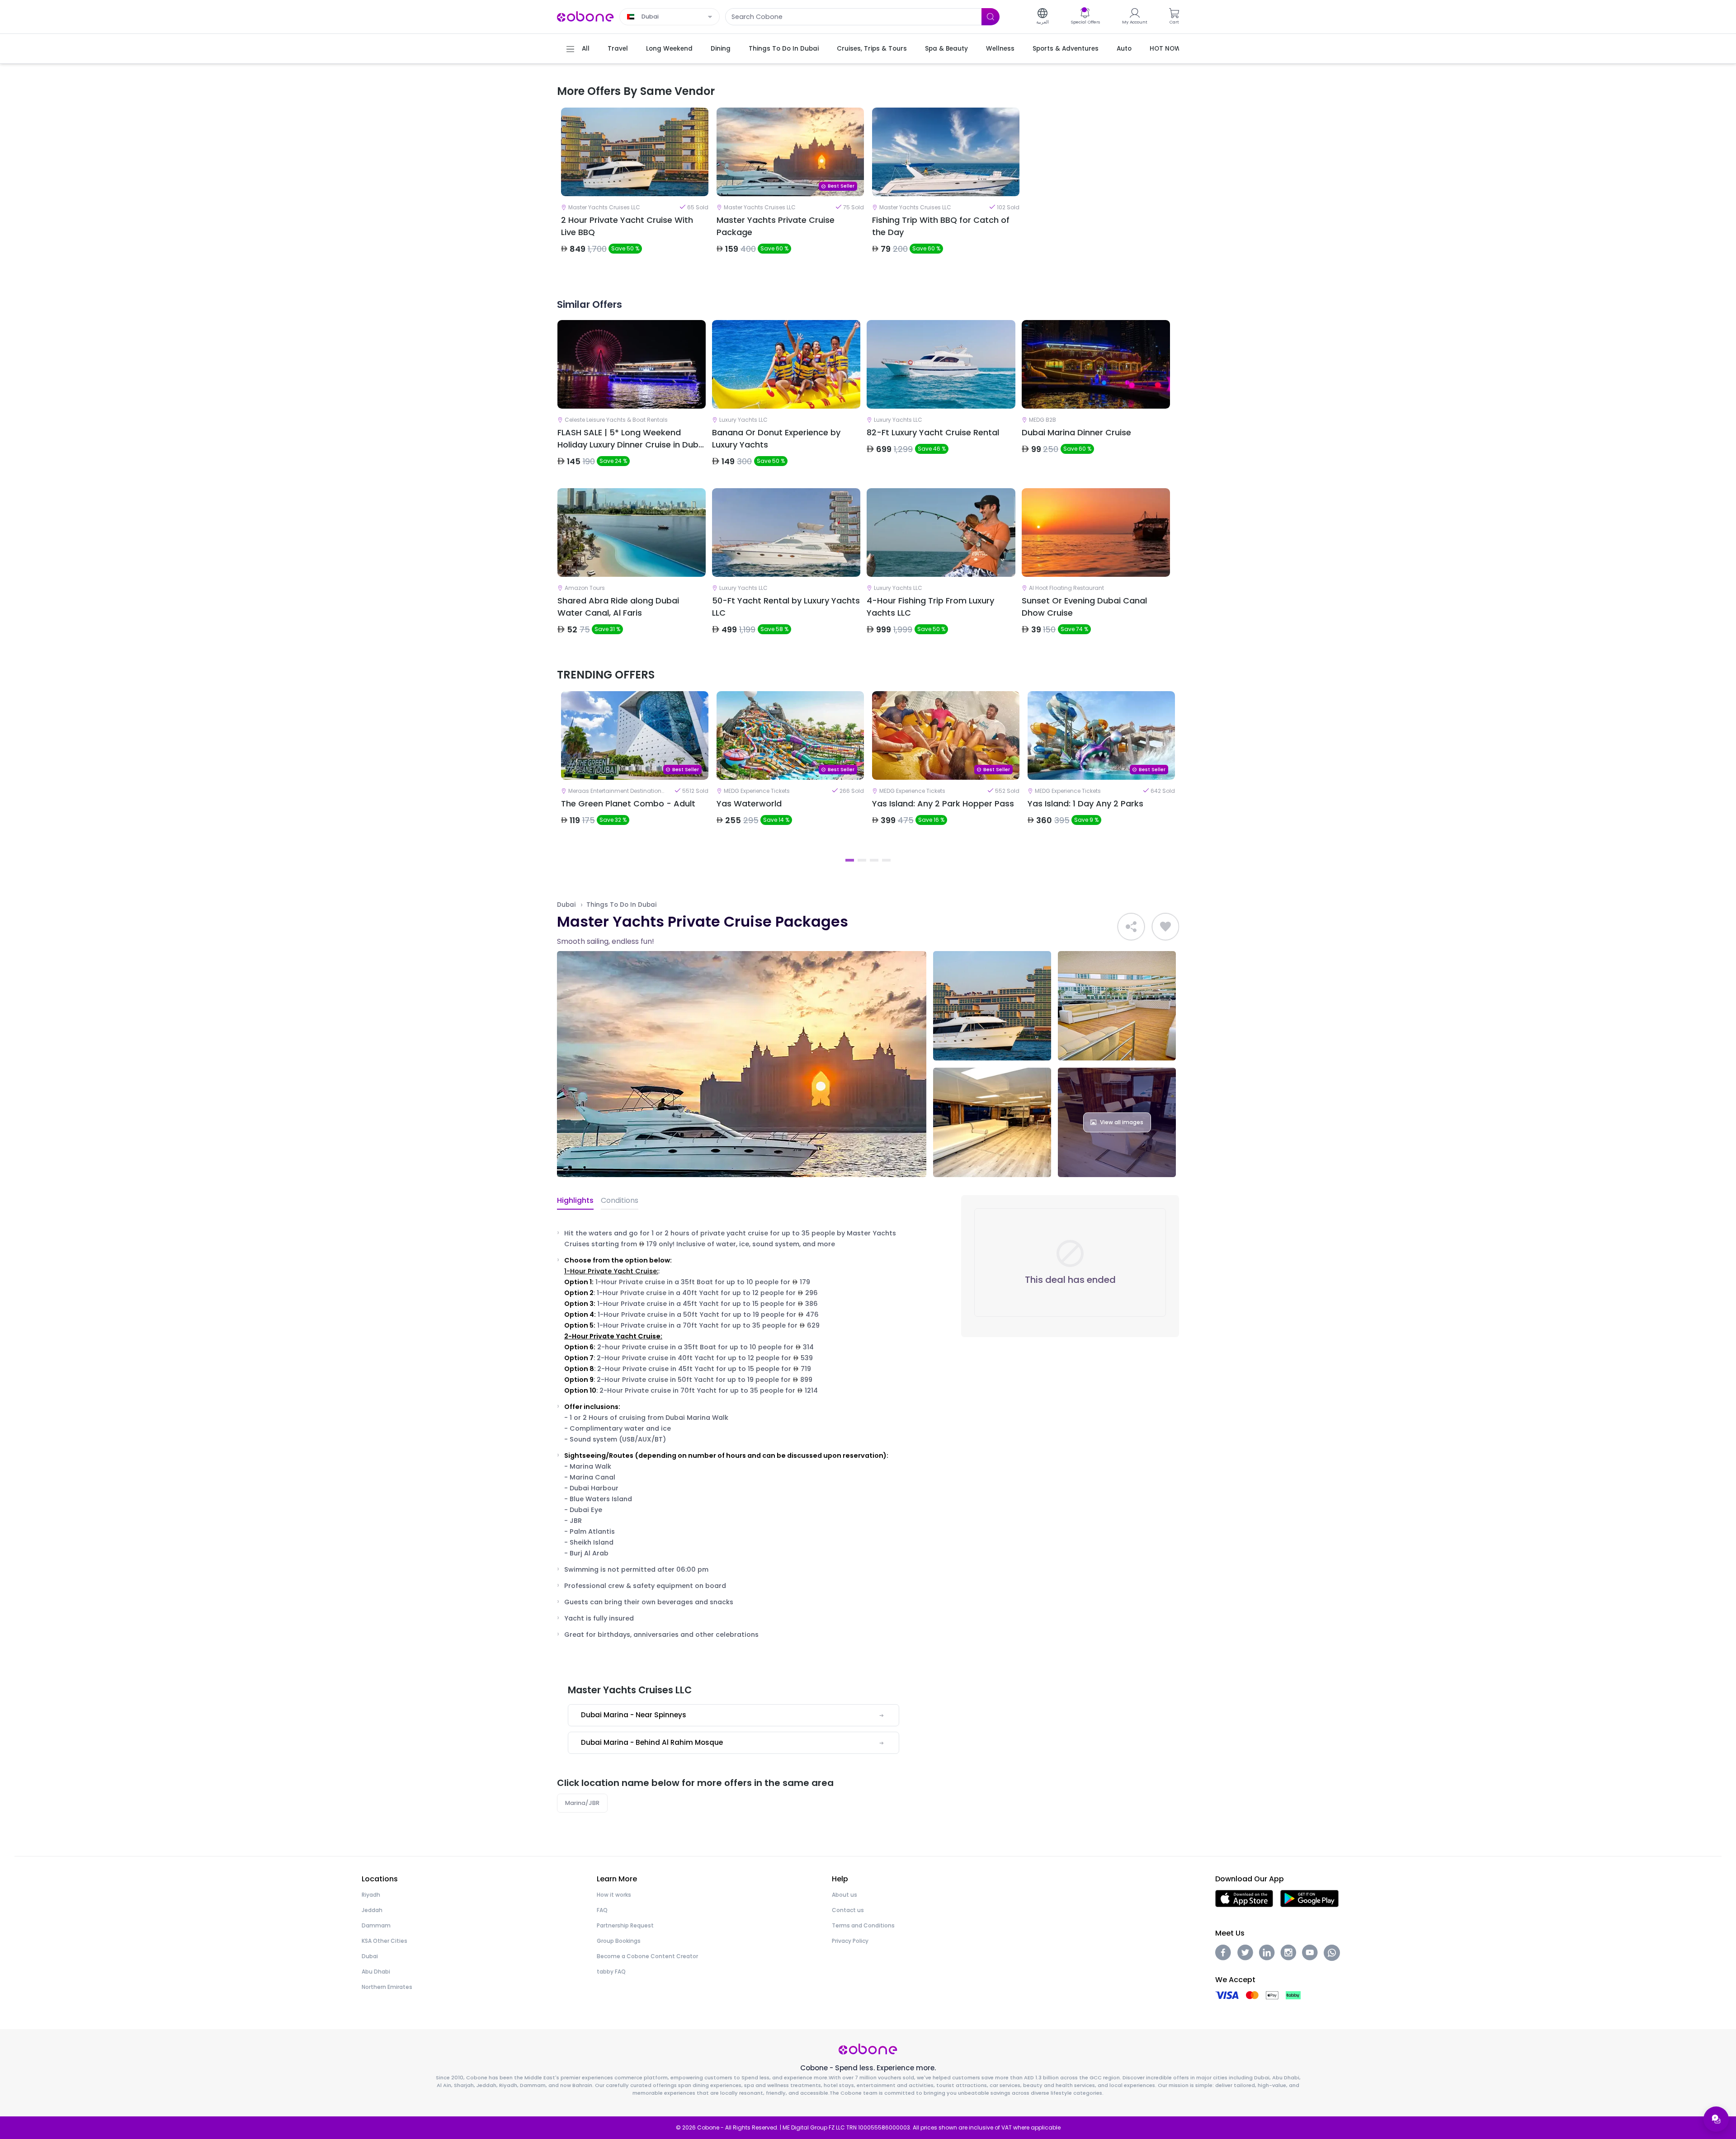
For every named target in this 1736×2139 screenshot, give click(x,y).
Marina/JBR (582, 1803)
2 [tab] (862, 860)
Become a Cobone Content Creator (647, 1956)
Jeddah (372, 1910)
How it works (614, 1895)
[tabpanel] (635, 188)
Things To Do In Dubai (621, 905)
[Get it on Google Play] (1309, 1898)
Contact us (848, 1910)
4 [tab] (886, 860)
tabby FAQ (611, 1972)
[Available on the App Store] (1244, 1898)
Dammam (376, 1925)
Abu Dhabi (376, 1972)
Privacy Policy (850, 1941)
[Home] (585, 16)
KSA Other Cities (384, 1941)
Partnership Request (625, 1925)
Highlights (575, 1200)
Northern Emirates (387, 1987)
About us (844, 1895)
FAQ (602, 1910)
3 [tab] (874, 860)
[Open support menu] (1716, 2119)
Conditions (620, 1200)
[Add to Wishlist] (1165, 927)
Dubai (566, 905)
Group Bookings (619, 1941)
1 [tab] (850, 860)
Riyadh (371, 1895)
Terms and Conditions (863, 1925)
